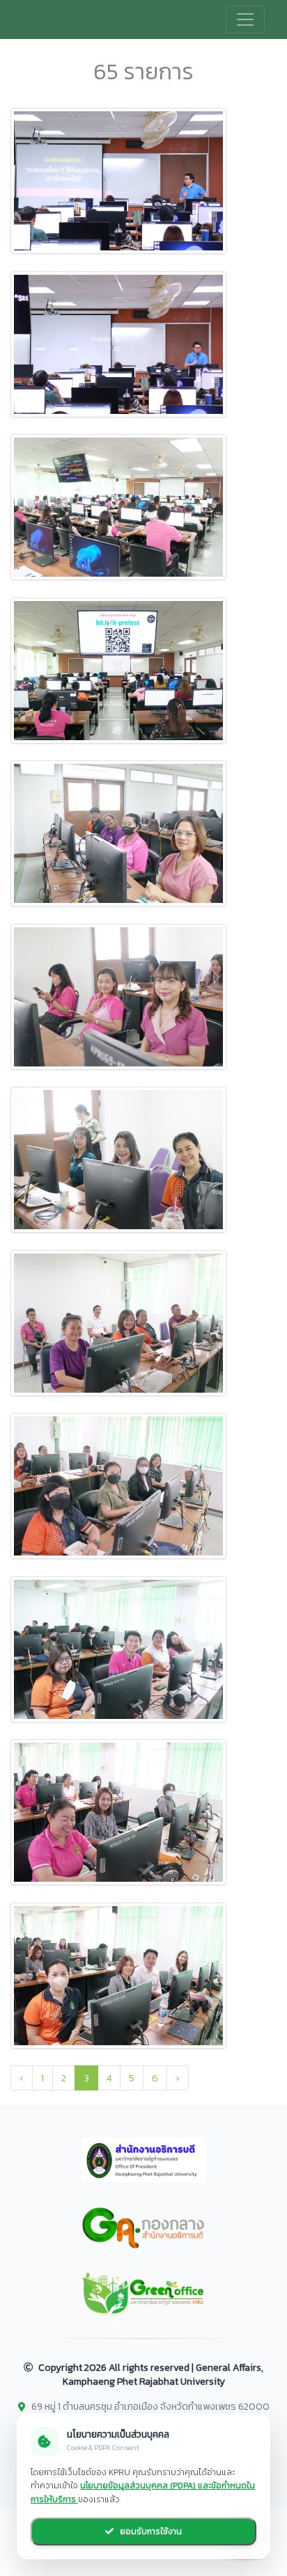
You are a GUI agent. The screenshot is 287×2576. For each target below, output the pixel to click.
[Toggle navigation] (245, 19)
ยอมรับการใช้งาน (150, 2531)
